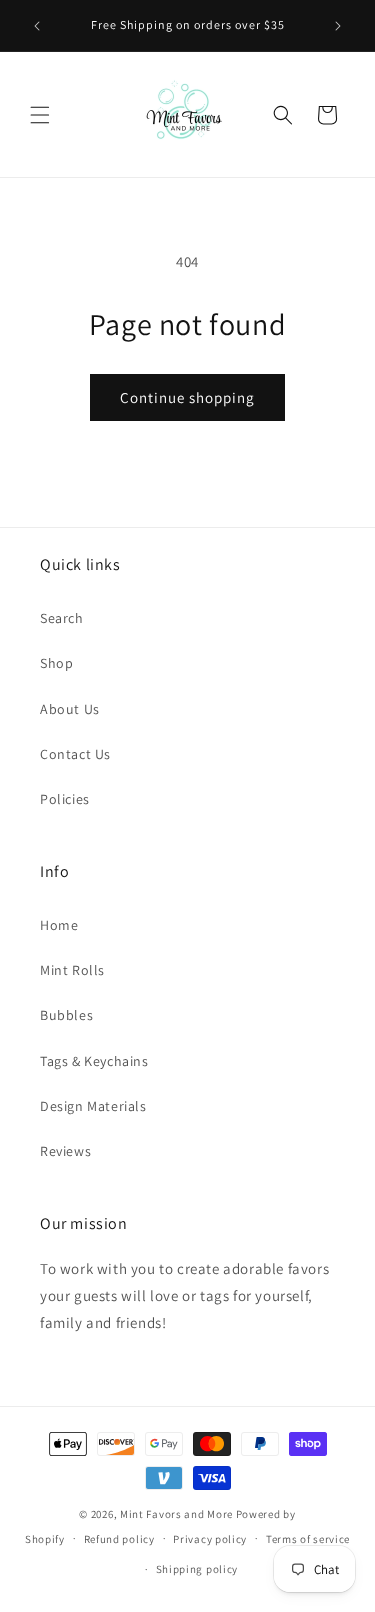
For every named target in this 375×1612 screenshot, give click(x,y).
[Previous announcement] (37, 26)
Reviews (65, 1151)
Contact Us (75, 754)
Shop (56, 663)
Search (62, 618)
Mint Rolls (72, 970)
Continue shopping (187, 397)
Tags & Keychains (94, 1061)
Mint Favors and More (176, 1514)
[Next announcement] (338, 26)
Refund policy (119, 1539)
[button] (40, 115)
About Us (70, 709)
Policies (65, 799)
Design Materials (93, 1106)
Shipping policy (197, 1569)
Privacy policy (210, 1539)
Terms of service (308, 1539)
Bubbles (66, 1015)
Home (59, 925)
